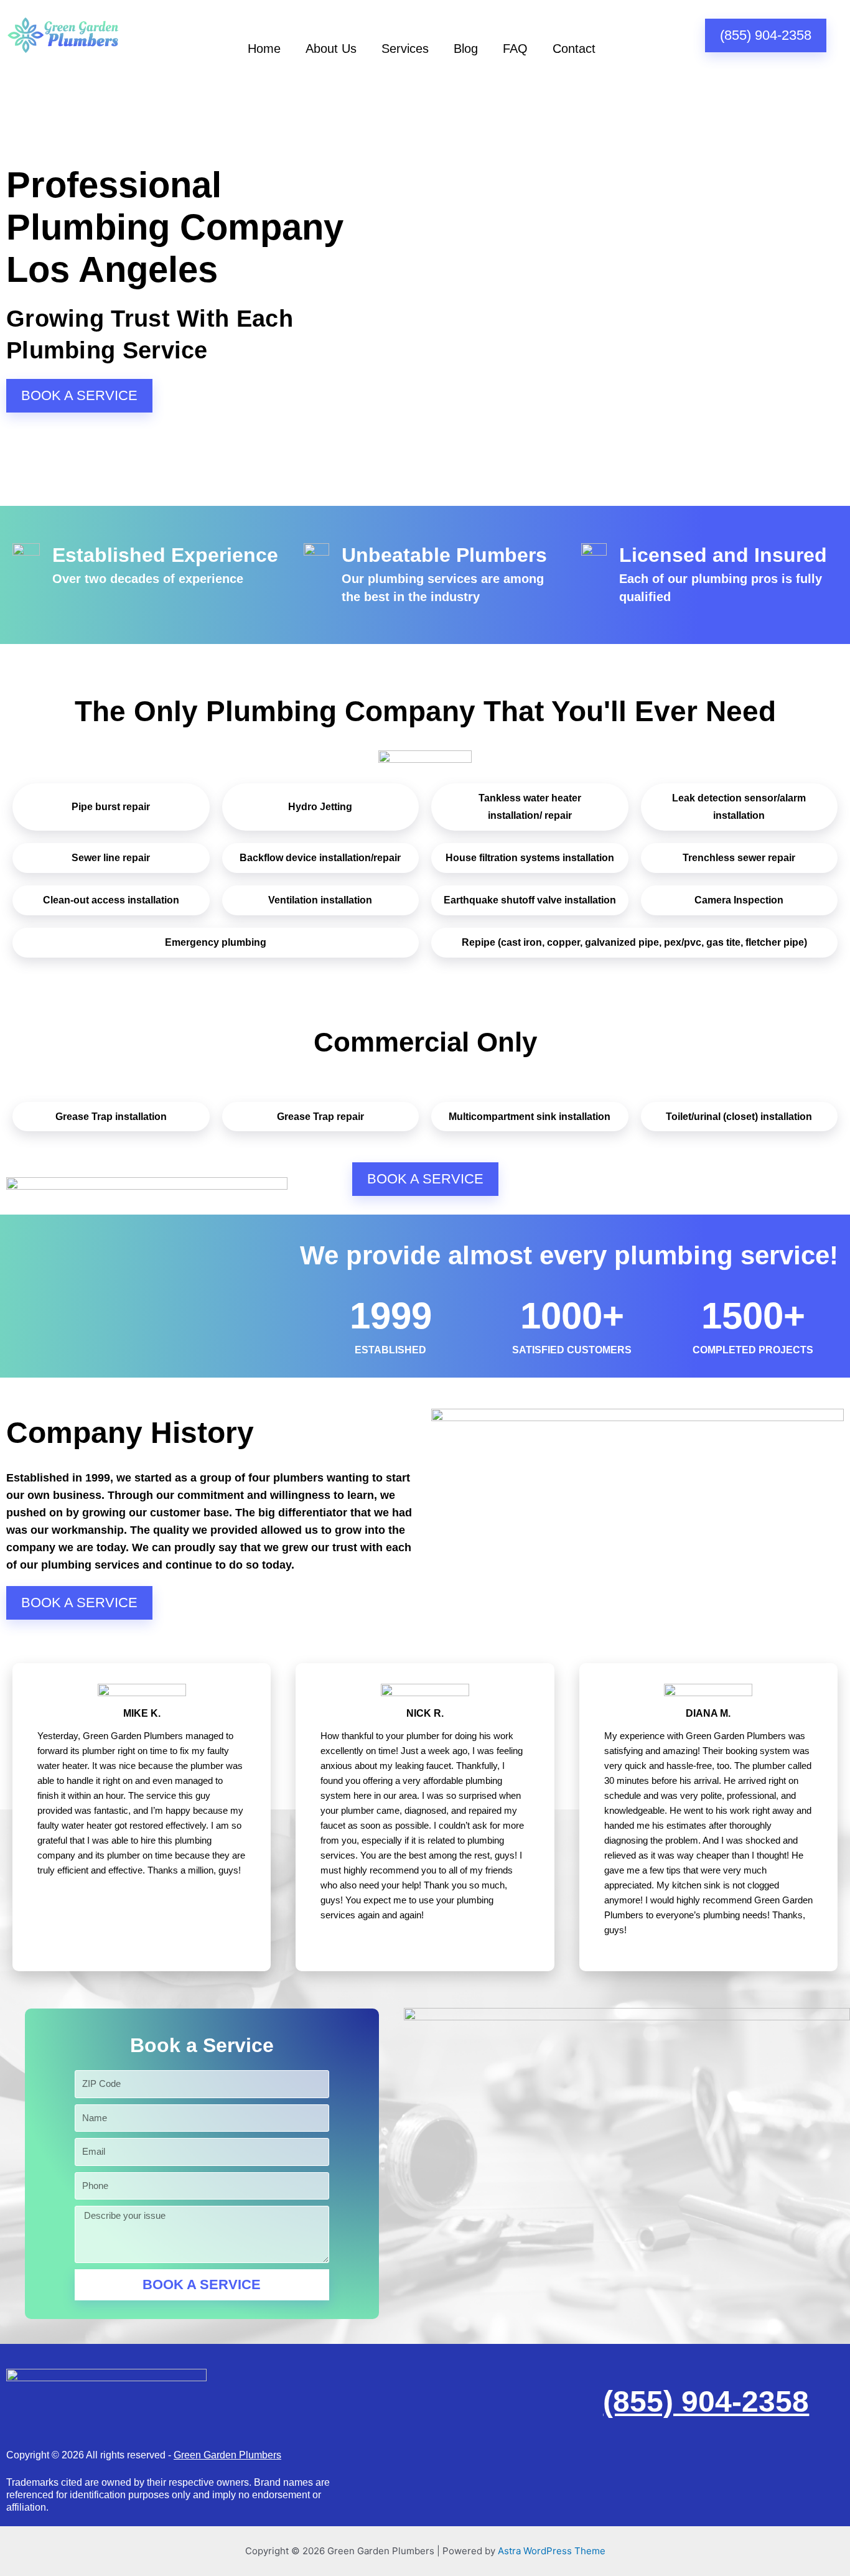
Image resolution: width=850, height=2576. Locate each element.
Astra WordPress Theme (552, 2551)
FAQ (515, 49)
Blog (466, 49)
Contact (574, 49)
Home (264, 49)
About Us (331, 49)
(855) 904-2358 (706, 2401)
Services (405, 49)
